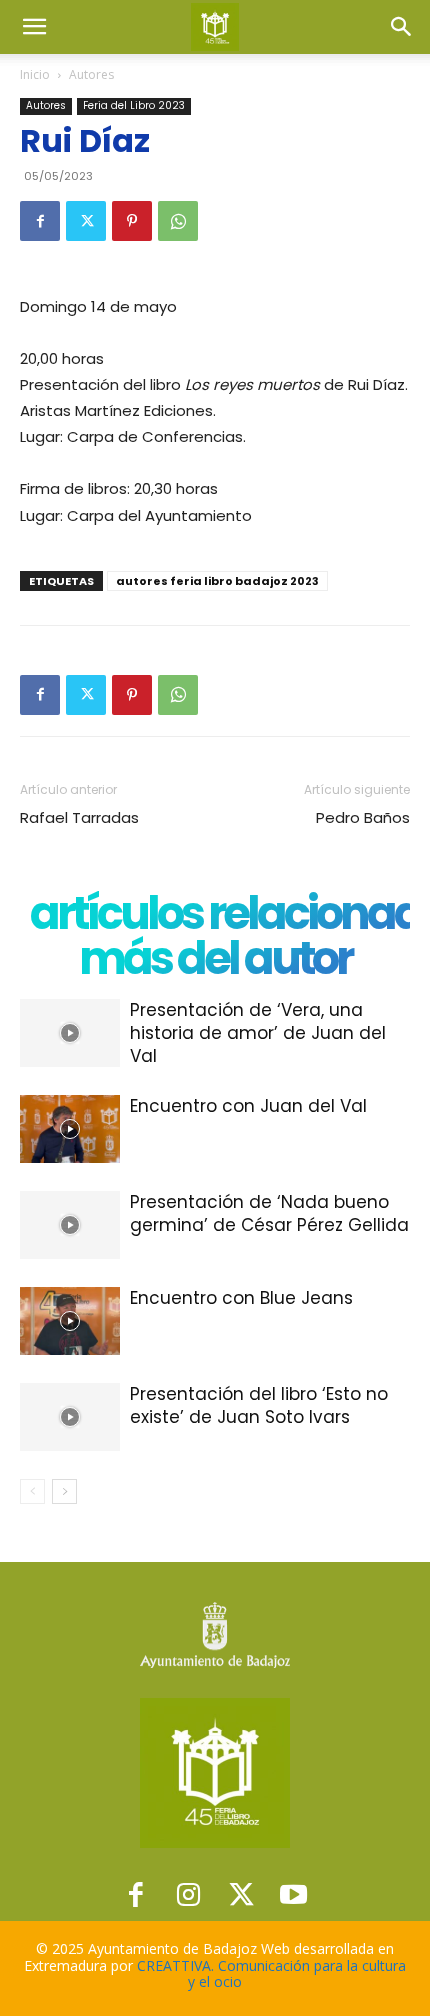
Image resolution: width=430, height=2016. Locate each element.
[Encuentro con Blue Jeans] (70, 1321)
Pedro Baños (363, 817)
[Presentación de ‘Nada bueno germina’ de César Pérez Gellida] (70, 1225)
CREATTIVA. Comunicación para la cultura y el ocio (271, 1974)
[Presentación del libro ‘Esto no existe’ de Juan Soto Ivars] (70, 1417)
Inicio (35, 74)
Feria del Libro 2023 (134, 105)
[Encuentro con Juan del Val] (70, 1129)
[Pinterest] (132, 221)
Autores (91, 74)
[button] (34, 27)
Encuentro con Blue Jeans (241, 1298)
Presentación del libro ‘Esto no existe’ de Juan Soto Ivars (259, 1405)
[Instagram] (188, 1894)
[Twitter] (86, 221)
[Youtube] (294, 1894)
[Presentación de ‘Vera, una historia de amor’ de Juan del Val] (70, 1033)
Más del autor (215, 958)
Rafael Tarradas (79, 817)
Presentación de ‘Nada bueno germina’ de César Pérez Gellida (269, 1213)
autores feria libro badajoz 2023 (217, 581)
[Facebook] (40, 221)
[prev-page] (32, 1491)
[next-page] (64, 1491)
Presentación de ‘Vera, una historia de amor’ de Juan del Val (258, 1033)
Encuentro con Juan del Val (248, 1106)
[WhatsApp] (178, 221)
